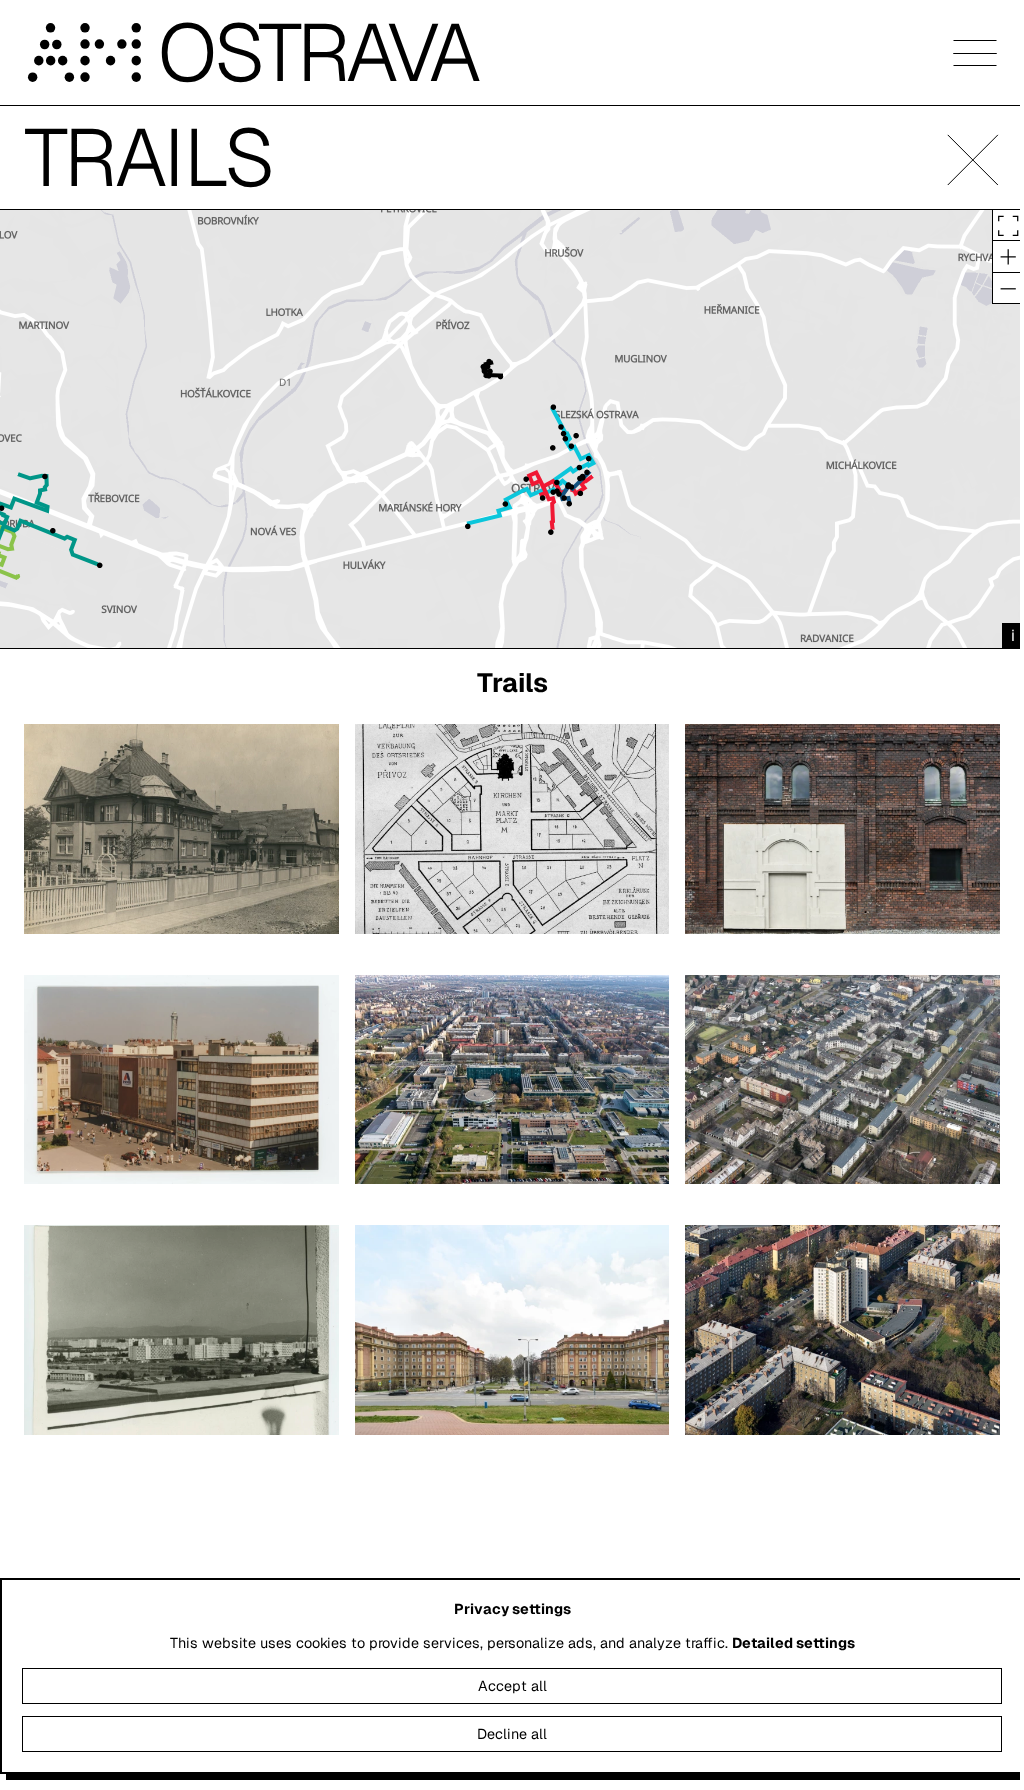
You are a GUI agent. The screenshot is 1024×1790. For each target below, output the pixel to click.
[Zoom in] (1008, 256)
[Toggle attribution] (1013, 636)
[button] (972, 159)
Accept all (512, 1686)
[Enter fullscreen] (1008, 225)
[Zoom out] (1008, 288)
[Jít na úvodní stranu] (91, 52)
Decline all (512, 1734)
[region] (512, 429)
